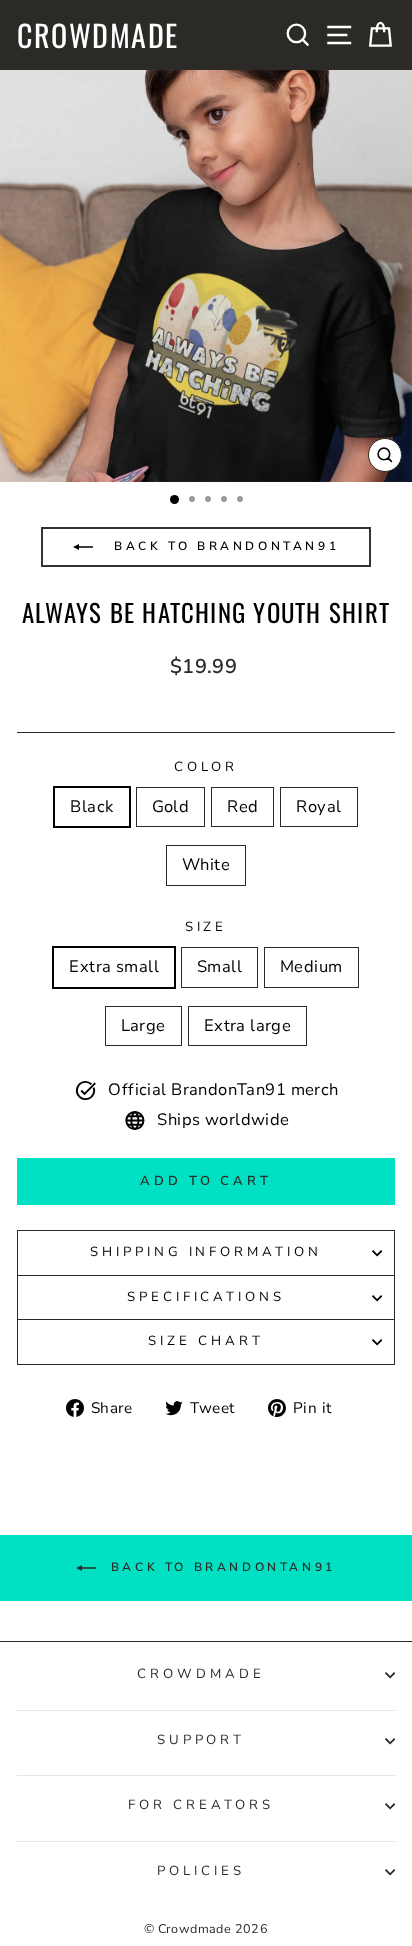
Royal (318, 806)
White (206, 864)
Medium (311, 966)
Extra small (114, 966)
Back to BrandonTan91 (224, 546)
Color (206, 767)
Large (143, 1025)
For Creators (201, 1805)
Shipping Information (206, 1252)
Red (242, 806)
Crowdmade (98, 35)
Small (219, 966)
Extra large (248, 1025)
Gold (171, 806)
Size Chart (206, 1341)
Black (91, 806)
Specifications (206, 1297)
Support (201, 1740)
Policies (201, 1871)
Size (206, 927)
